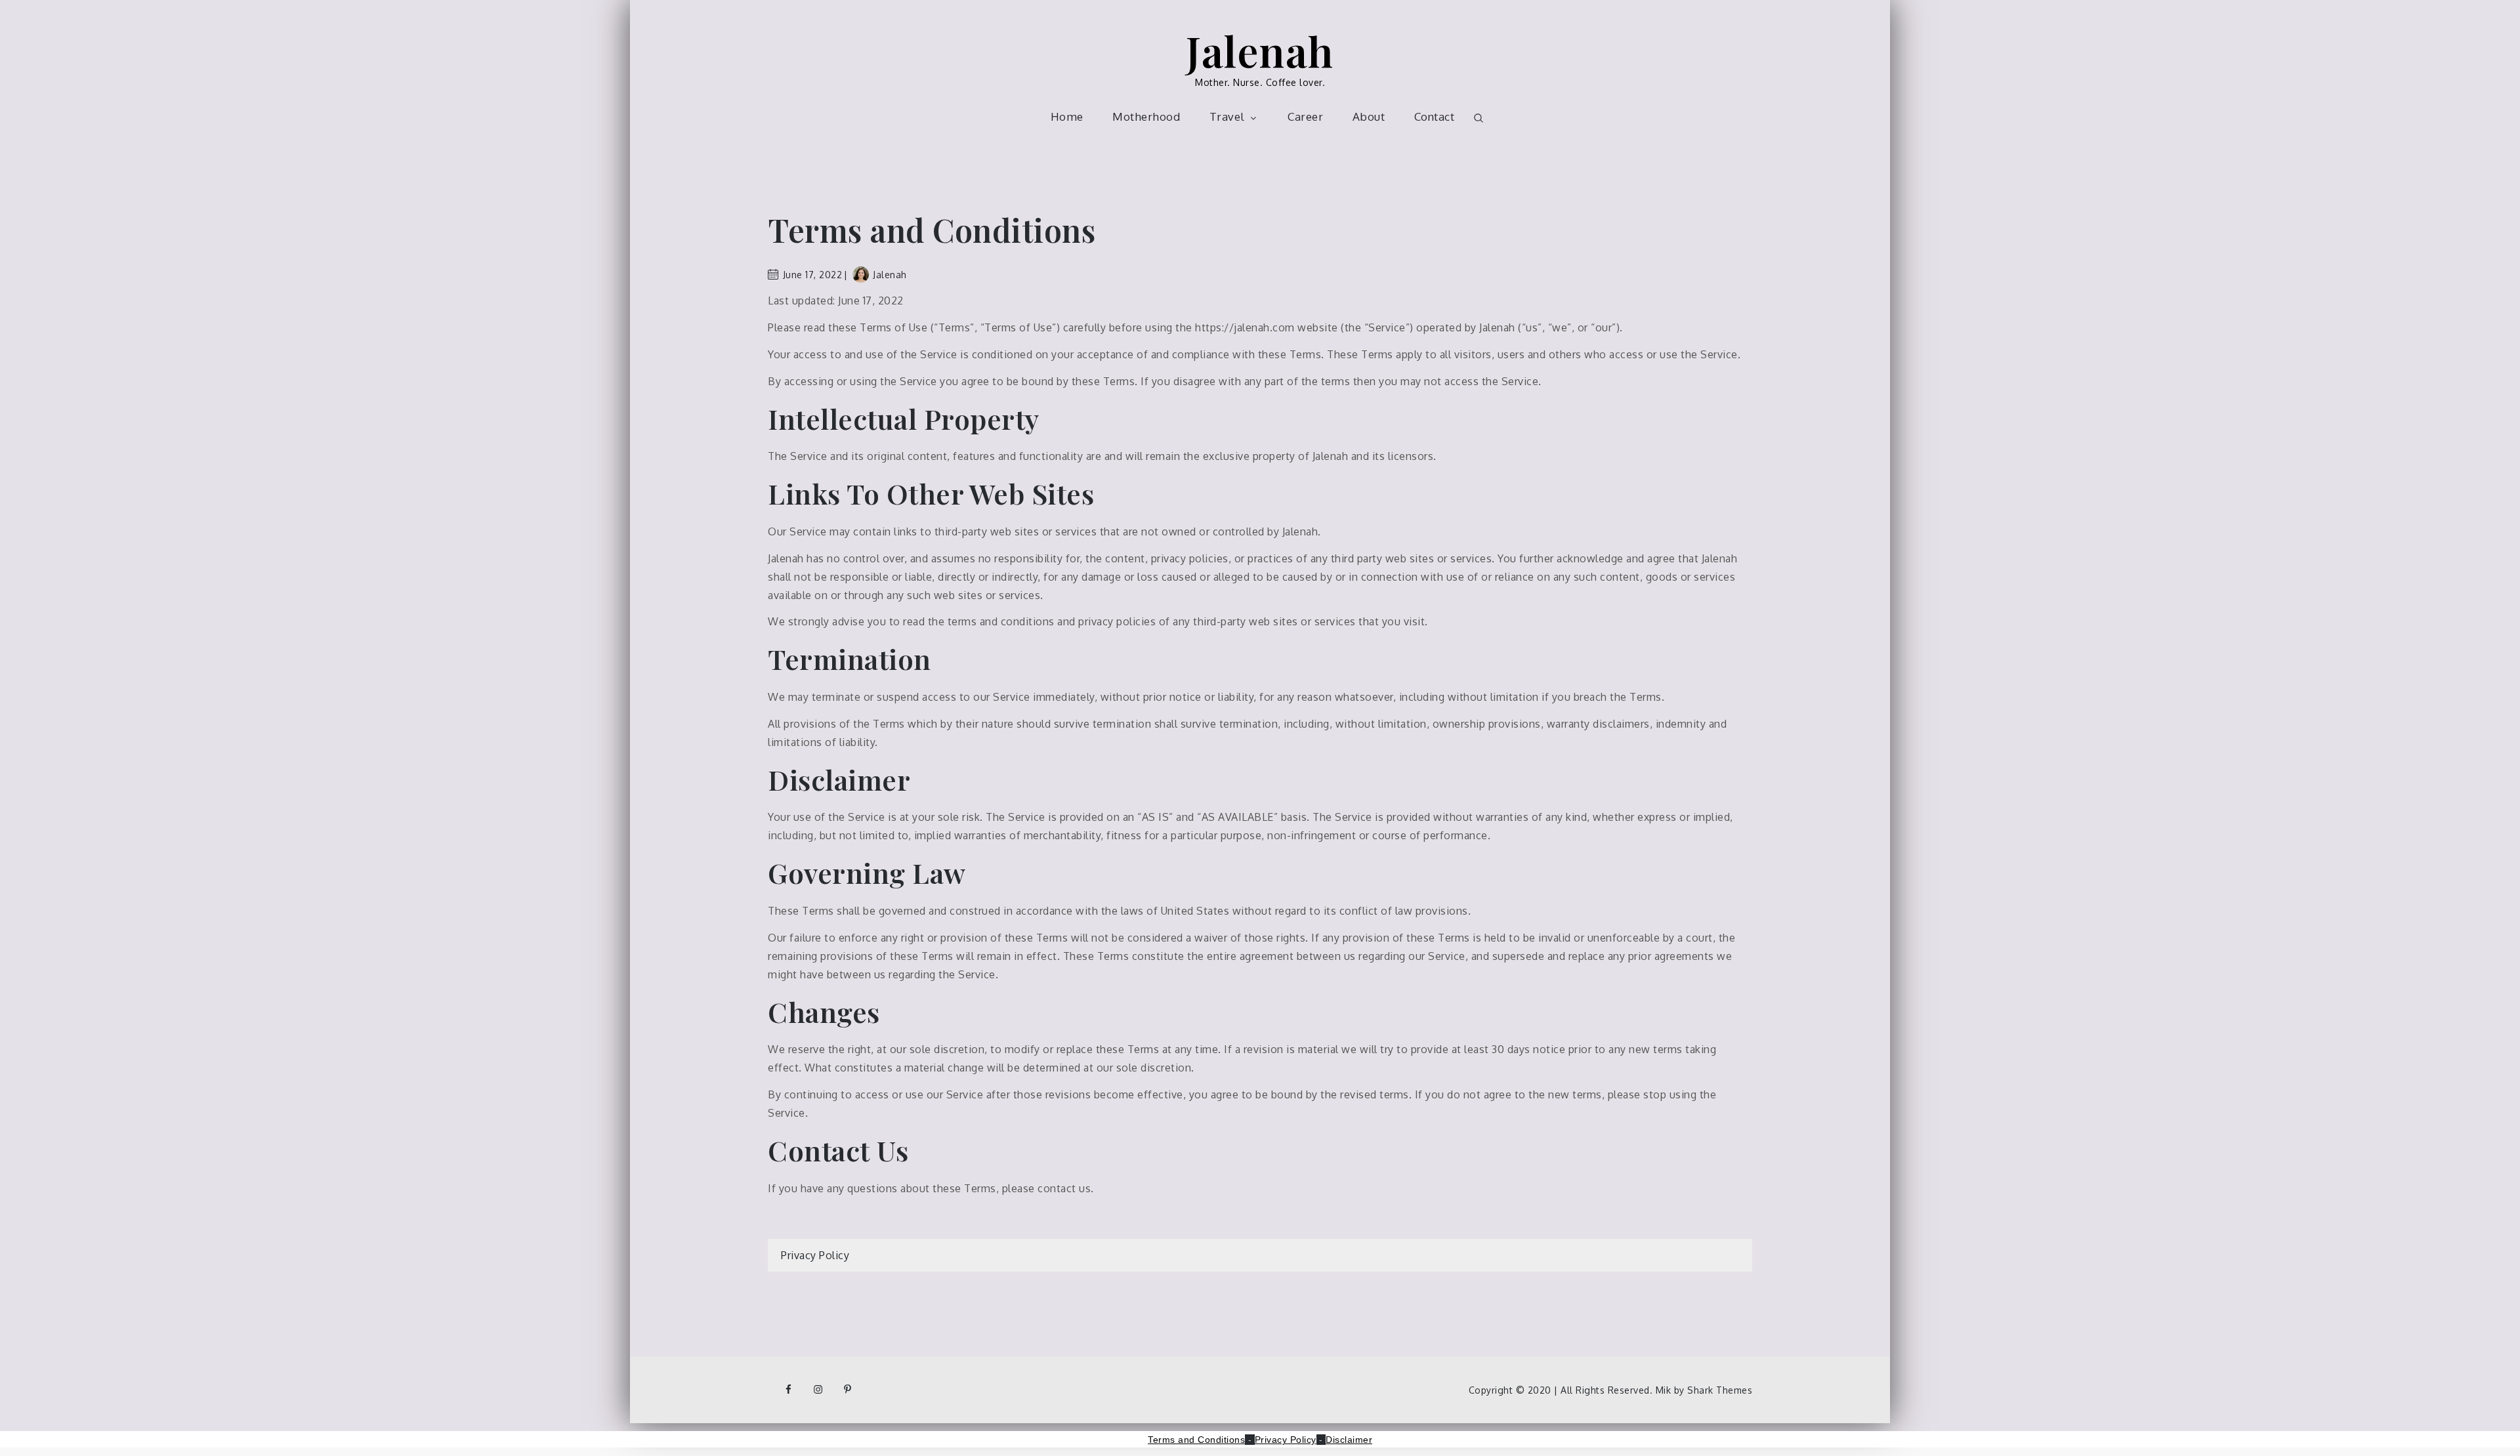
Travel (1227, 116)
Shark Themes (1720, 1390)
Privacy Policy (815, 1255)
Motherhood (1146, 116)
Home (1067, 116)
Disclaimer (1349, 1440)
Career (1305, 116)
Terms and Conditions (1196, 1440)
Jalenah (1260, 50)
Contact (1435, 116)
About (1369, 116)
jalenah (890, 275)
